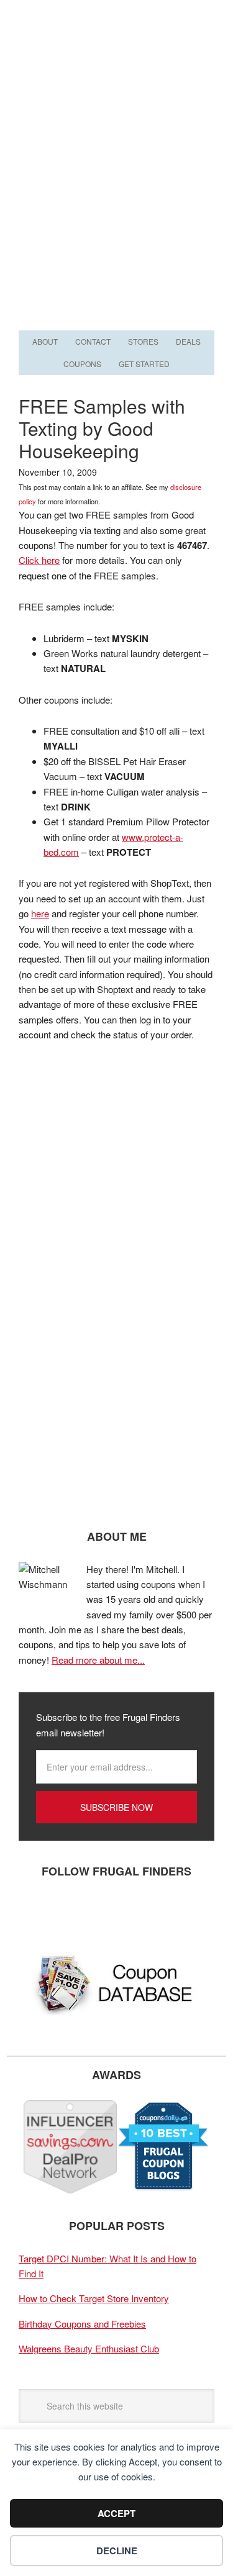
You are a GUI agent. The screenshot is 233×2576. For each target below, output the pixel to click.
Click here (39, 560)
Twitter (71, 1912)
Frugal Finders (117, 61)
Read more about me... (98, 1660)
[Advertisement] (116, 205)
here (40, 913)
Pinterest (109, 1912)
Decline (117, 2551)
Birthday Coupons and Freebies (82, 2324)
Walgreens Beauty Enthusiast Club (89, 2348)
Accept (116, 2513)
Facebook (34, 1912)
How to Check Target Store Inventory (94, 2298)
